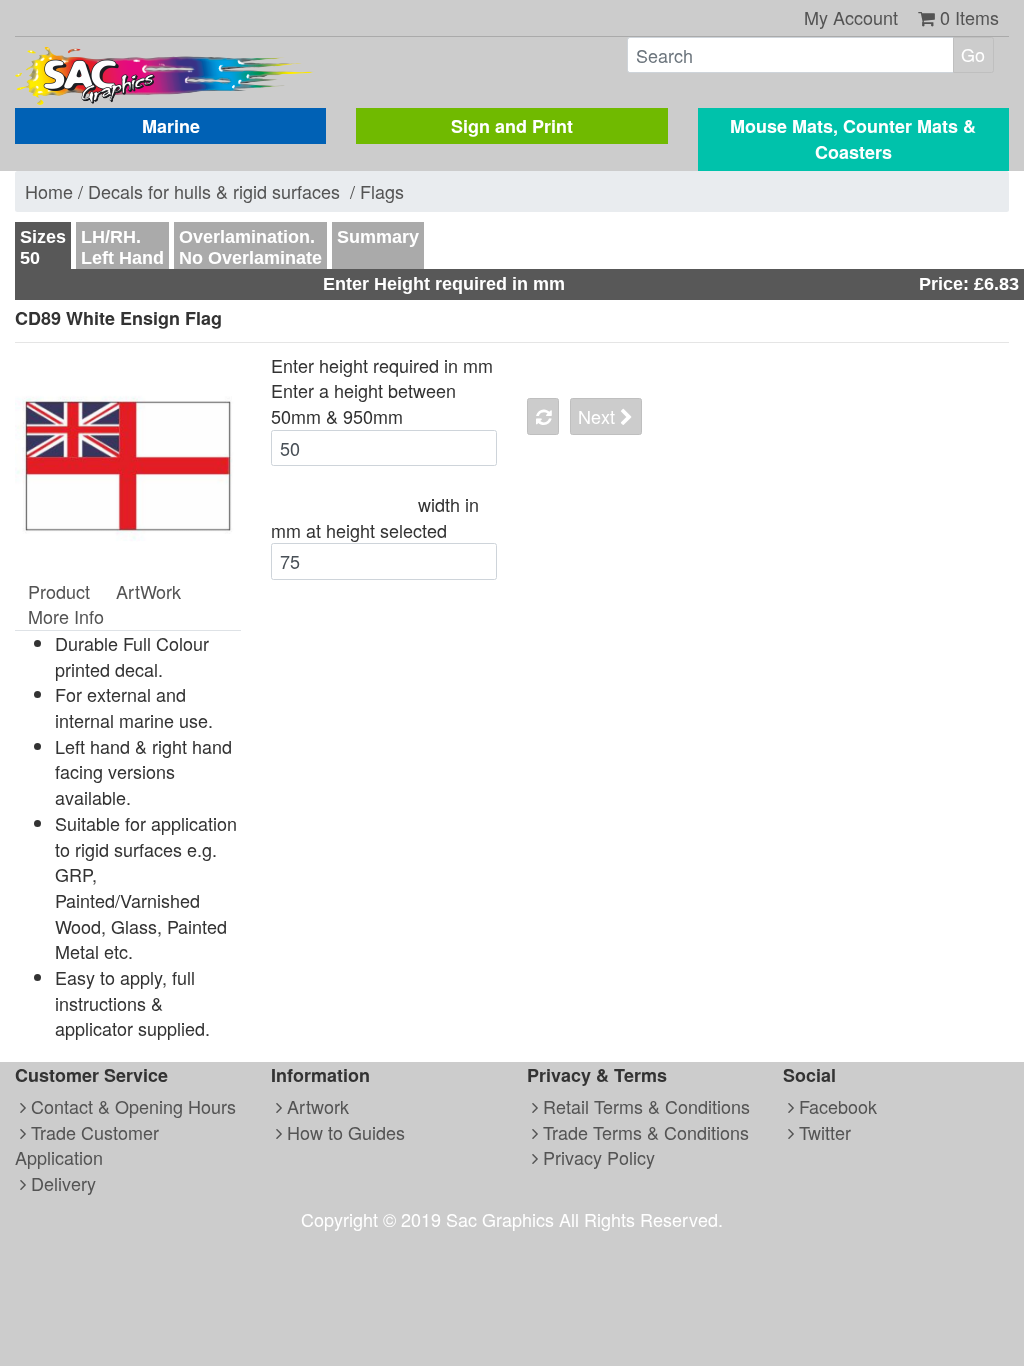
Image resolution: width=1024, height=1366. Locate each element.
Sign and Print (512, 126)
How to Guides (343, 1132)
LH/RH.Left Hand (122, 247)
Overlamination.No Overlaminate (250, 247)
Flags (382, 191)
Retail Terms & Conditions (644, 1106)
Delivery (61, 1183)
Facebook (835, 1106)
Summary (378, 237)
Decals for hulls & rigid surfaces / (224, 191)
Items (969, 17)
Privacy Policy (596, 1157)
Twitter (822, 1132)
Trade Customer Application (87, 1145)
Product (59, 591)
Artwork (315, 1106)
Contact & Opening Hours (131, 1106)
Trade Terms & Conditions (643, 1132)
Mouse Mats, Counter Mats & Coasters (853, 139)
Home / (56, 191)
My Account (851, 17)
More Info (66, 616)
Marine (171, 126)
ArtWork (148, 591)
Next (599, 416)
